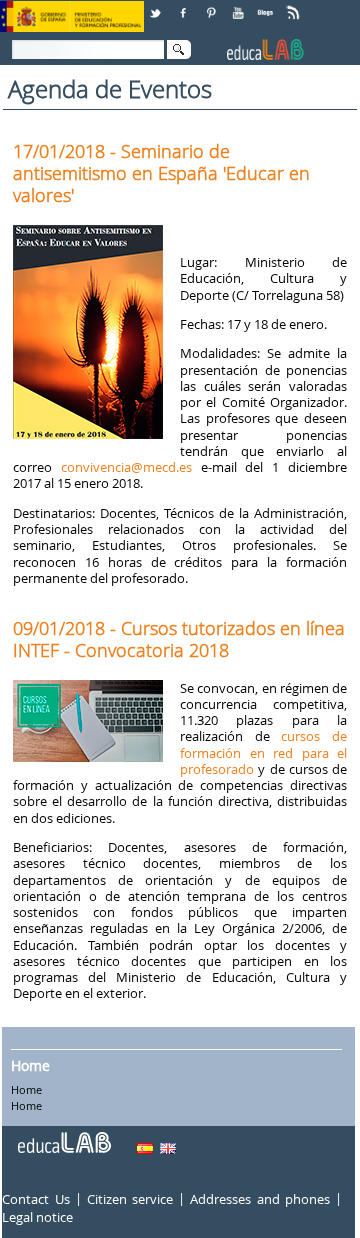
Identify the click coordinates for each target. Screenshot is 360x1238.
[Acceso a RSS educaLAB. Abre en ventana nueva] (295, 5)
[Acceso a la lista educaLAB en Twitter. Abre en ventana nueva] (157, 5)
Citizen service (130, 1199)
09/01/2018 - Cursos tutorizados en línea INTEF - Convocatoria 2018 (179, 639)
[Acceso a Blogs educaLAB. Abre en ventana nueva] (267, 5)
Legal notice (37, 1217)
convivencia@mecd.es (131, 467)
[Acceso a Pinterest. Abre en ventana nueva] (212, 5)
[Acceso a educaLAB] (63, 1135)
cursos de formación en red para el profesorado (263, 752)
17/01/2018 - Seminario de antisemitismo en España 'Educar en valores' (161, 173)
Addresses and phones (259, 1199)
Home (30, 1065)
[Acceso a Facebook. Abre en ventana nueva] (185, 5)
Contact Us (35, 1199)
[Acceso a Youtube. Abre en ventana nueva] (240, 5)
